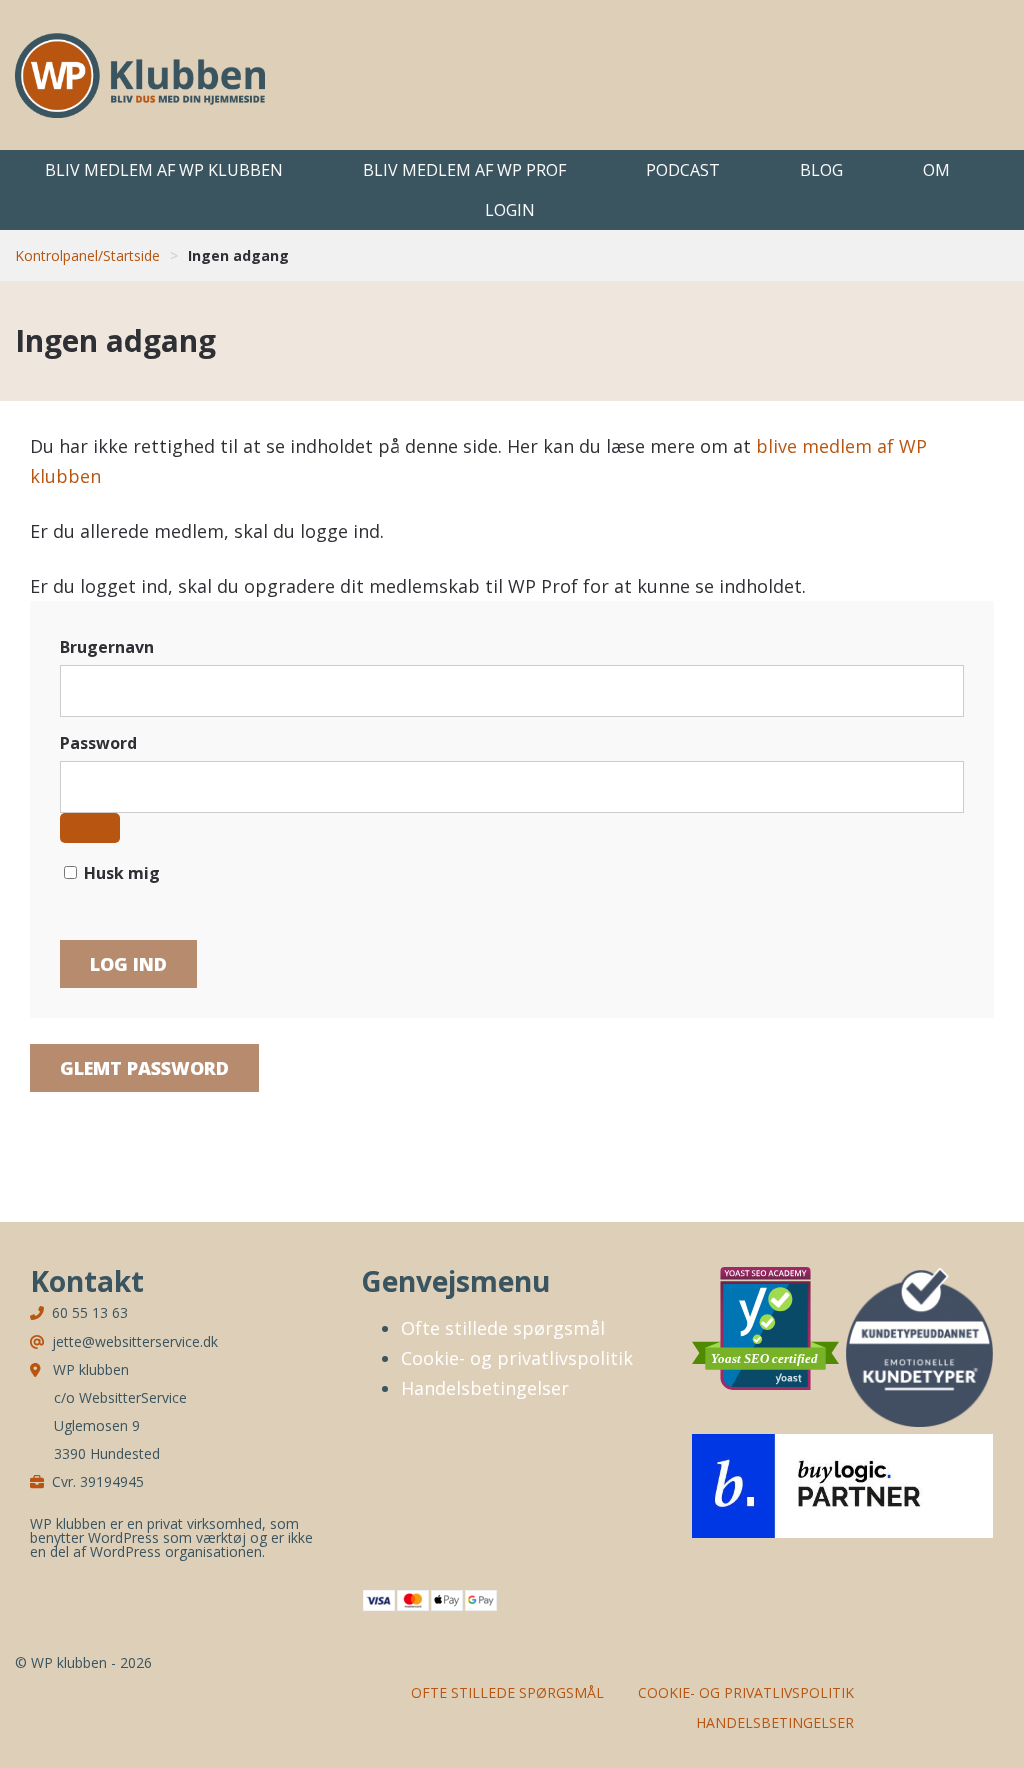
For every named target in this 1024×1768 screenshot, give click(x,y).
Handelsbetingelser (485, 1388)
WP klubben (140, 75)
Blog (821, 170)
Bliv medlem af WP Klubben (164, 170)
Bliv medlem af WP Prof (464, 170)
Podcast (683, 170)
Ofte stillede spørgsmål (503, 1328)
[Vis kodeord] (90, 828)
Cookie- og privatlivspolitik (517, 1358)
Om (936, 170)
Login (510, 210)
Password (98, 743)
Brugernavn (107, 647)
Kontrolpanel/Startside (87, 255)
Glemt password (144, 1068)
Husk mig (120, 873)
